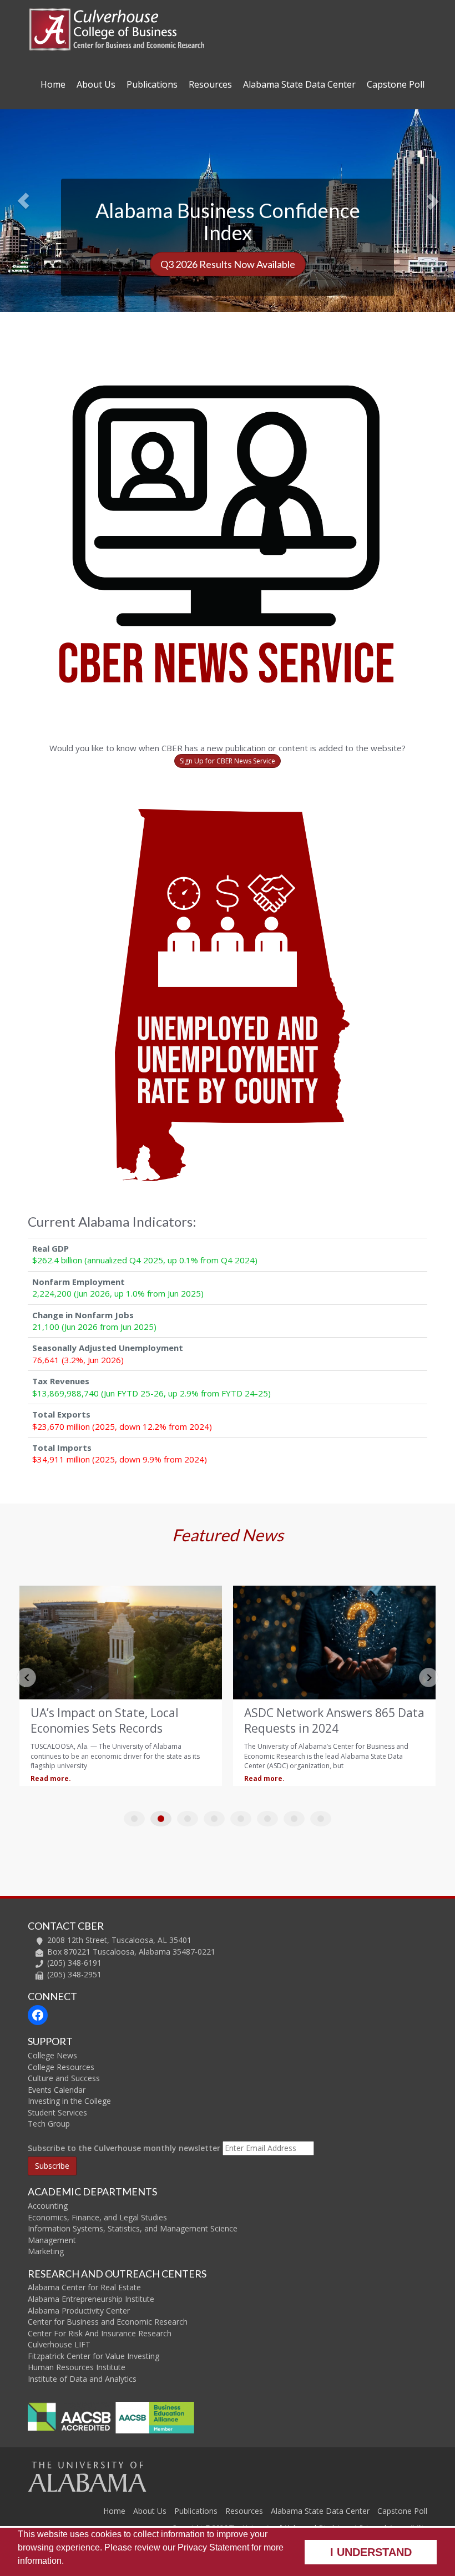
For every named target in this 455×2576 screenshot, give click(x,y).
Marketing (46, 2251)
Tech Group (49, 2124)
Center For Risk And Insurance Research (100, 2333)
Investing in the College (69, 2101)
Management (52, 2240)
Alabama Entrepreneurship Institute (91, 2299)
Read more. (51, 1778)
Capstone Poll (396, 84)
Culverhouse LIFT (59, 2344)
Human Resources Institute (77, 2367)
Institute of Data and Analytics (82, 2379)
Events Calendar (57, 2090)
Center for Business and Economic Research (108, 2322)
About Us (96, 84)
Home (53, 84)
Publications (152, 84)
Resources (210, 84)
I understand (371, 2552)
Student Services (57, 2112)
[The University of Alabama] (87, 2476)
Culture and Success (64, 2078)
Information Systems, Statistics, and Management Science (133, 2228)
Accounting (48, 2206)
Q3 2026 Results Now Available (228, 264)
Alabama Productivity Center (79, 2311)
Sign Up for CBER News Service (228, 761)
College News (52, 2055)
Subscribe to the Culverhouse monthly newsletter (124, 2148)
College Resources (61, 2067)
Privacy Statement (213, 2547)
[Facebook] (38, 2015)
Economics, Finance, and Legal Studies (97, 2217)
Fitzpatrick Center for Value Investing (93, 2356)
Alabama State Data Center (299, 84)
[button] (34, 193)
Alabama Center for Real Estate (84, 2287)
